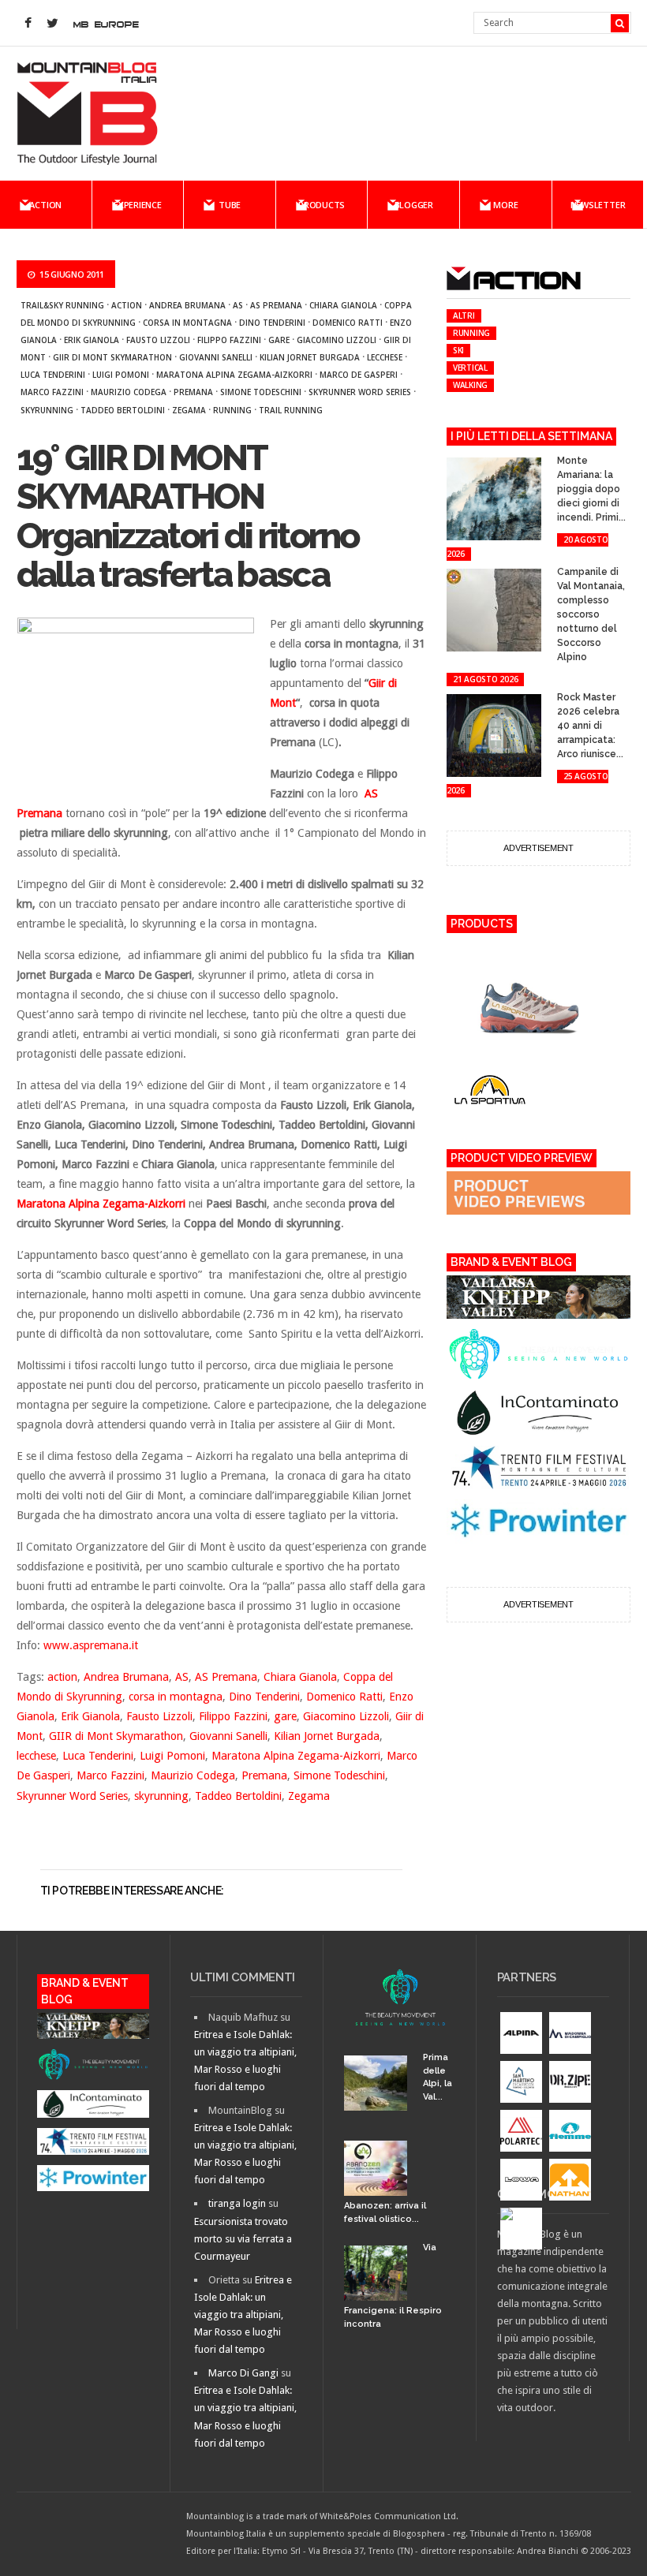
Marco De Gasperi (359, 375)
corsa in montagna (187, 323)
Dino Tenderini (272, 323)
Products (322, 205)
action (127, 305)
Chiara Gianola (343, 305)
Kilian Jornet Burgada (310, 357)
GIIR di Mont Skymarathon (112, 357)
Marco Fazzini (52, 392)
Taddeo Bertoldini (123, 410)
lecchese (385, 357)
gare (279, 340)
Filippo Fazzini (229, 340)
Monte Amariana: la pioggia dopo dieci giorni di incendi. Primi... (591, 489)
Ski (458, 350)
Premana (193, 392)
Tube (230, 205)
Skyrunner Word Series (360, 392)
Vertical (470, 368)
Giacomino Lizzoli (337, 340)
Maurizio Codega (129, 392)
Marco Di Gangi (243, 2373)
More (505, 205)
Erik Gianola (92, 340)
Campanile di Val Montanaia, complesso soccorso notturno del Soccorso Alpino (591, 614)
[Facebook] (28, 24)
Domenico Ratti (348, 323)
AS (238, 305)
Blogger (414, 205)
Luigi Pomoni (121, 375)
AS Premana (276, 305)
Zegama (189, 410)
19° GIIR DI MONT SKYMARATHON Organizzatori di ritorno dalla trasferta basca (188, 517)
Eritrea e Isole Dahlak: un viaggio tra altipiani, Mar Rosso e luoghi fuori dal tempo (243, 2315)
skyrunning (47, 410)
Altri (464, 315)
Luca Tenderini (53, 375)
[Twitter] (53, 24)
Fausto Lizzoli (158, 340)
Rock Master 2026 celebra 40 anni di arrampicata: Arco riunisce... (590, 726)
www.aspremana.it (91, 1645)
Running (232, 410)
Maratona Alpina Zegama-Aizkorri (234, 375)
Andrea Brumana (187, 305)
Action (45, 205)
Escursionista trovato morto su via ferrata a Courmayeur (243, 2239)
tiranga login (237, 2203)
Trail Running (291, 410)
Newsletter (598, 205)
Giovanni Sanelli (216, 357)
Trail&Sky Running (62, 305)
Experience (138, 205)
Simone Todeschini (261, 392)
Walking (470, 385)
